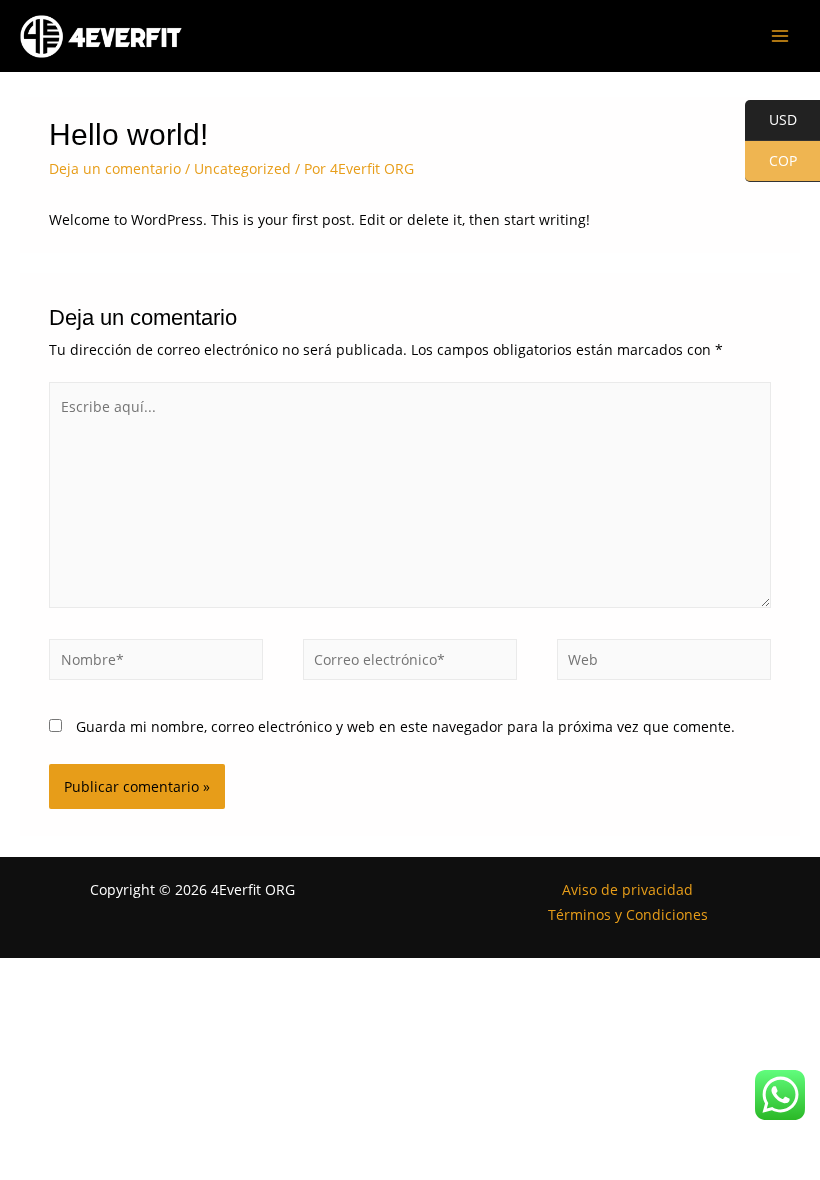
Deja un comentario (115, 168)
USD (771, 120)
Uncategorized (242, 168)
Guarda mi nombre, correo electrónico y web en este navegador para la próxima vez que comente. (405, 726)
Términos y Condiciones (628, 914)
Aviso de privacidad (627, 889)
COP (771, 161)
